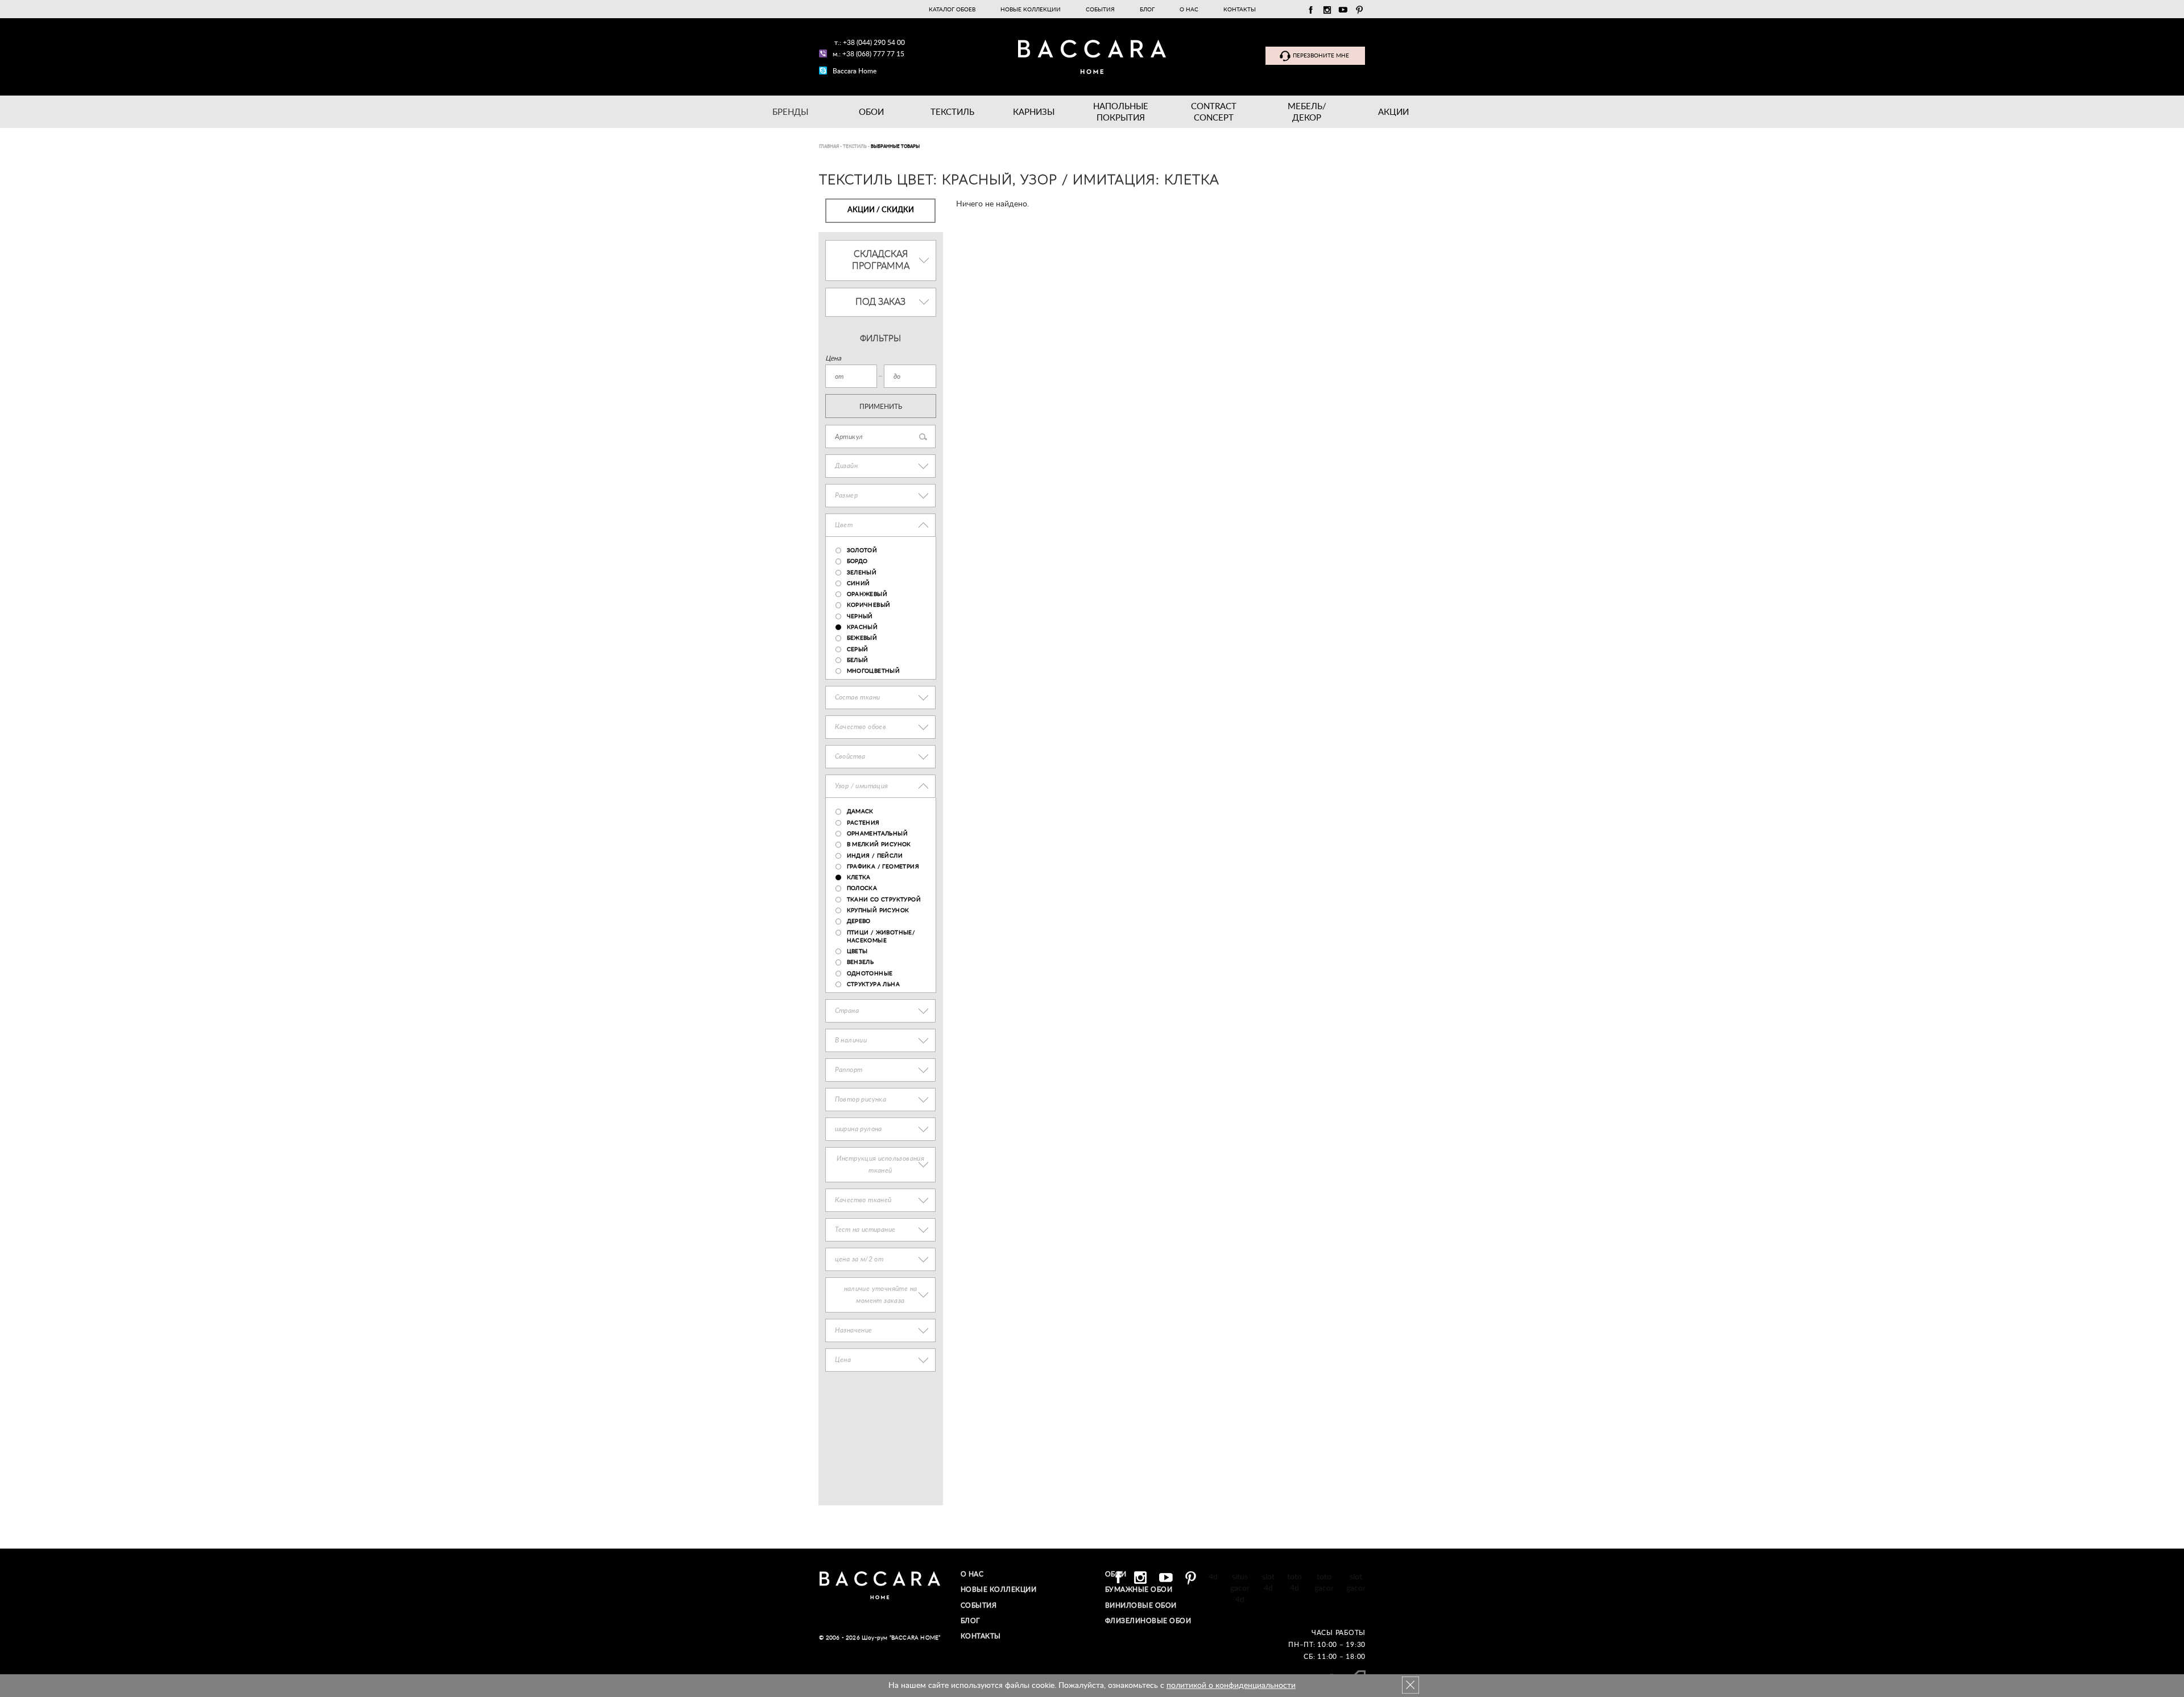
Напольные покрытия (1121, 112)
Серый (858, 649)
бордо (857, 561)
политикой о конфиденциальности (1231, 1686)
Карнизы (1034, 112)
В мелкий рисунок (879, 845)
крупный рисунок (878, 910)
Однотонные (870, 974)
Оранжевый (867, 594)
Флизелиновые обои (1148, 1621)
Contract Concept (1214, 112)
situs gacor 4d (1240, 1588)
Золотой (862, 551)
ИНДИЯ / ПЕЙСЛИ (875, 856)
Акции (1393, 112)
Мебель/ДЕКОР (1307, 112)
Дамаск (860, 812)
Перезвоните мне (1321, 56)
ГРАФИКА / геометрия (883, 867)
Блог (1147, 10)
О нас (1189, 10)
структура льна (874, 984)
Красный (863, 627)
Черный (860, 616)
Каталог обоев (952, 10)
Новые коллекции (1031, 10)
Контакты (1240, 10)
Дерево (859, 921)
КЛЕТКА (859, 878)
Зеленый (862, 573)
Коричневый (869, 605)
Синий (859, 583)
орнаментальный (878, 834)
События (1100, 10)
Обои (871, 112)
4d (1213, 1577)
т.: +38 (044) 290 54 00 (870, 43)
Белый (858, 660)
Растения (863, 823)
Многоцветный (874, 671)
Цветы (857, 951)
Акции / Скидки (881, 210)
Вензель (861, 962)
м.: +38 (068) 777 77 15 (868, 54)
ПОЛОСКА (862, 888)
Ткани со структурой (884, 900)
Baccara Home (855, 71)
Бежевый (862, 638)
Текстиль (952, 112)
